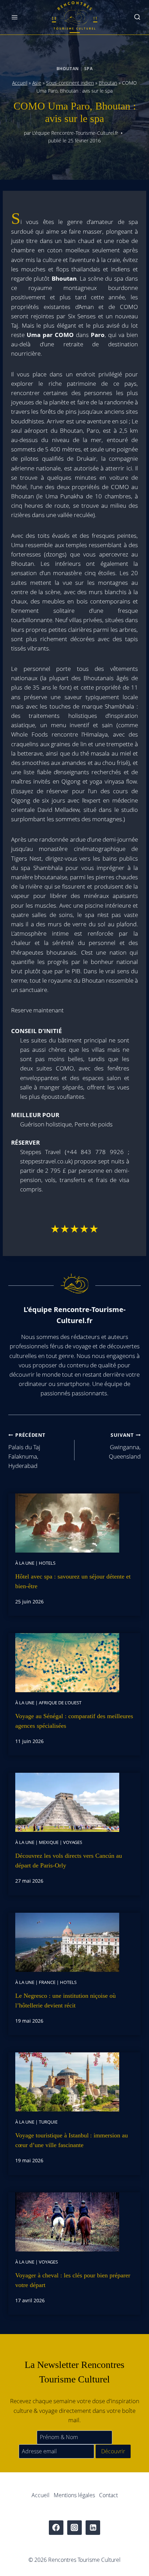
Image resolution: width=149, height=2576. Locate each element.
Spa (89, 68)
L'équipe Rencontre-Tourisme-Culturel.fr (75, 133)
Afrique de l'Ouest (60, 1703)
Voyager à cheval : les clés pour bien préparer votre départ (73, 2280)
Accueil (20, 83)
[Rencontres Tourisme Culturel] (74, 17)
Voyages (73, 1842)
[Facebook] (56, 2528)
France (47, 1982)
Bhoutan (68, 68)
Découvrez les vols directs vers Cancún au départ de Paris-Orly (69, 1861)
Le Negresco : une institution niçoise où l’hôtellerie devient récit (65, 2001)
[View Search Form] (137, 17)
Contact (108, 2495)
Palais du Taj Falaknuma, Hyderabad (27, 1451)
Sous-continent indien (70, 83)
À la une (25, 1563)
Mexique (49, 1842)
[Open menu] (15, 17)
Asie (37, 83)
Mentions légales (74, 2495)
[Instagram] (75, 2528)
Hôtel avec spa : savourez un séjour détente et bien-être (73, 1581)
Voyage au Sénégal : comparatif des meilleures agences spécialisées (74, 1721)
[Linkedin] (93, 2528)
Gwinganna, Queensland (125, 1446)
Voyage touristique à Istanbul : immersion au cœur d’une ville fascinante (72, 2140)
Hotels (47, 1563)
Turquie (48, 2122)
